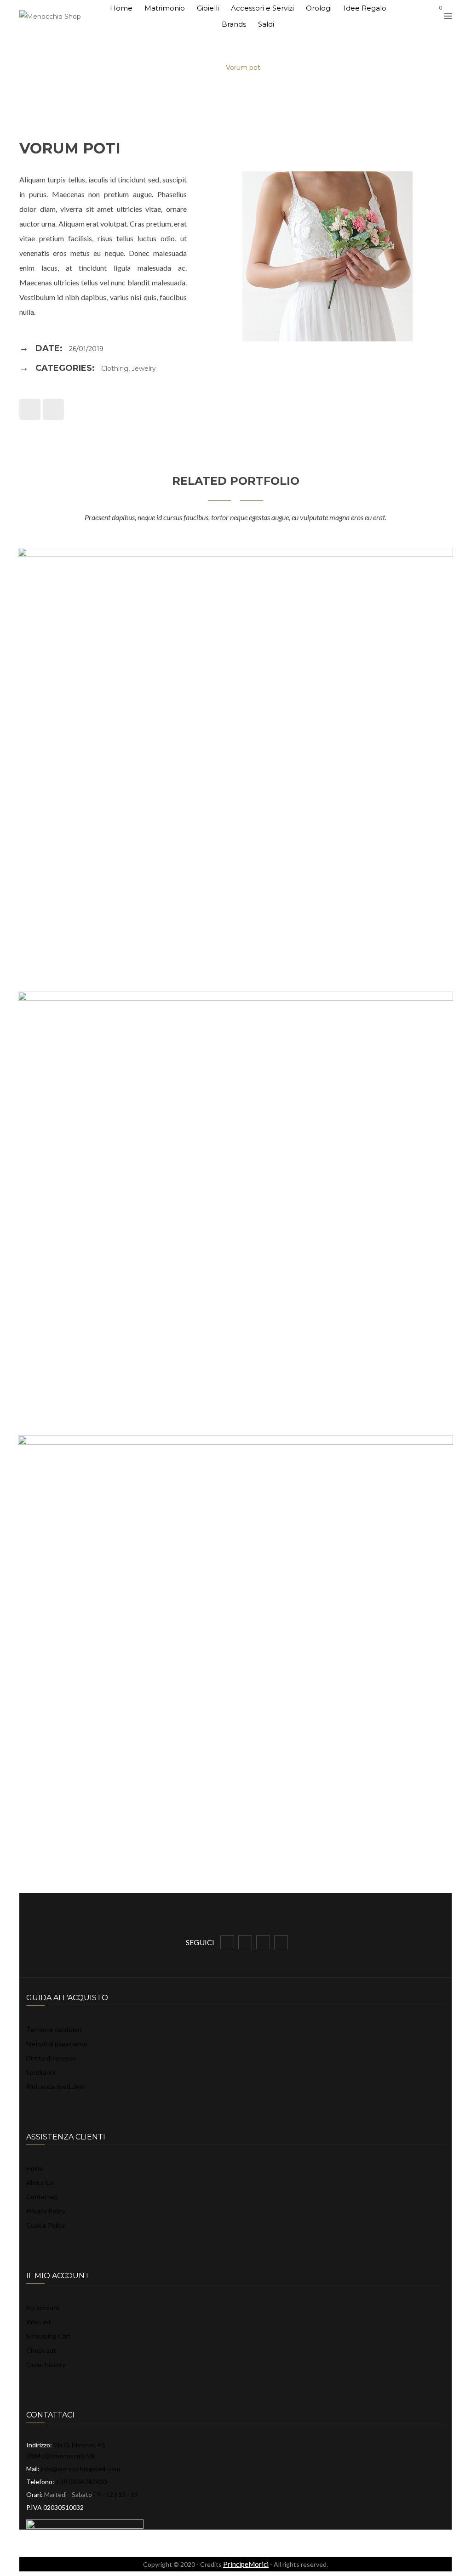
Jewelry (144, 369)
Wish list (39, 2322)
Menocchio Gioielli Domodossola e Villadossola (94, 68)
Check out (41, 2350)
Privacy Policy (46, 2211)
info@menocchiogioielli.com (80, 2469)
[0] (432, 16)
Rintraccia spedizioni (55, 2086)
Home (35, 2168)
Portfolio (197, 68)
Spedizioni (41, 2072)
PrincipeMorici (246, 2564)
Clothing (115, 369)
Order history (46, 2364)
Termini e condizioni (55, 2029)
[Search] (418, 15)
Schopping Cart (49, 2336)
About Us (40, 2182)
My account (43, 2307)
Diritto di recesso (51, 2058)
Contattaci (42, 2197)
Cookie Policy (46, 2225)
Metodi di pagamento (57, 2044)
